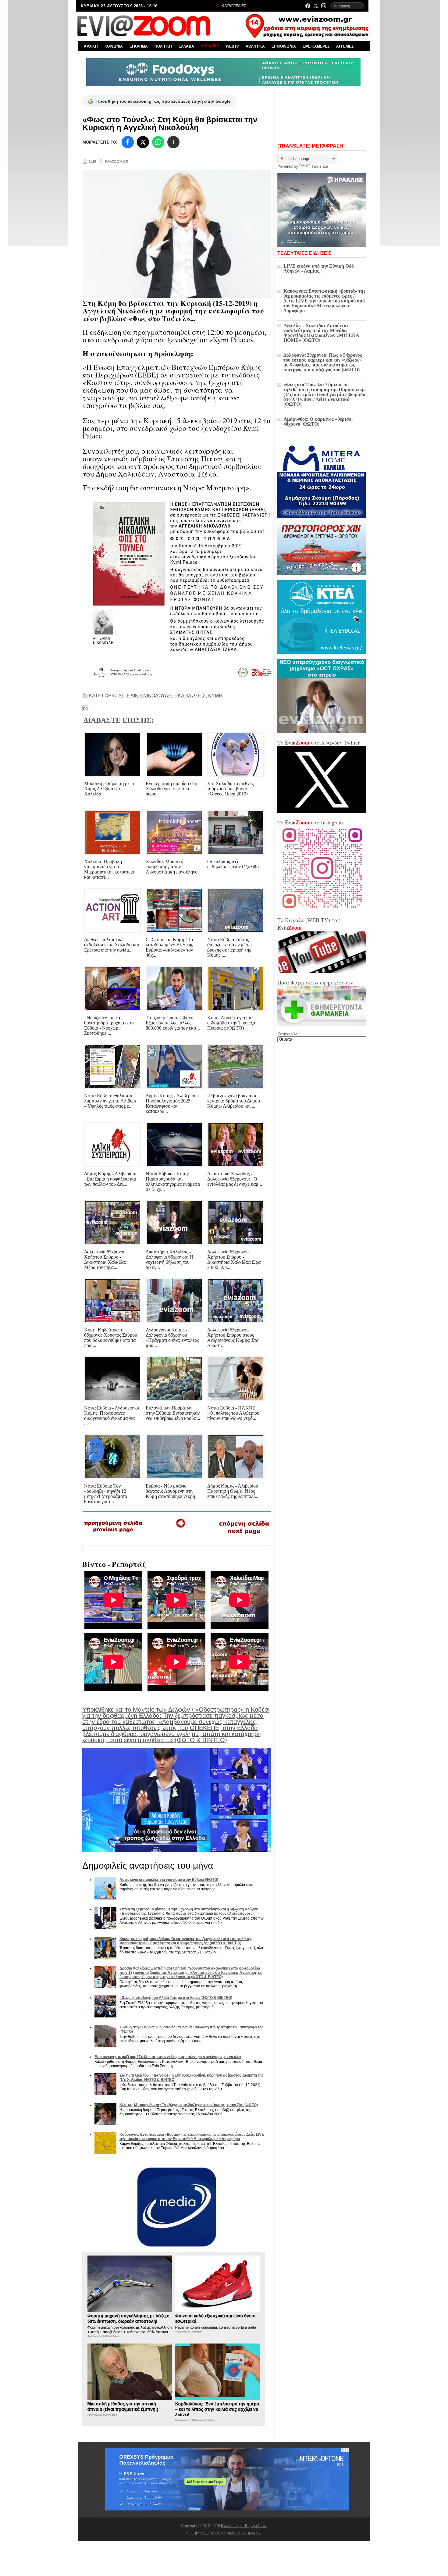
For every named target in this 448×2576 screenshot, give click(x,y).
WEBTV (232, 46)
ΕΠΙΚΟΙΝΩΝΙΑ (284, 46)
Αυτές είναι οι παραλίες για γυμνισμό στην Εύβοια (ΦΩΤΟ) (169, 1880)
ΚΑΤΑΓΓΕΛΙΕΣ (233, 6)
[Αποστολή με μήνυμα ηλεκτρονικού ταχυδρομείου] (85, 708)
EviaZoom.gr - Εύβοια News (244, 2526)
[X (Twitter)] (316, 6)
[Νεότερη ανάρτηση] (114, 1535)
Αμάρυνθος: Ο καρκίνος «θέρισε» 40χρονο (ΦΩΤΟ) (318, 422)
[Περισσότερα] (173, 142)
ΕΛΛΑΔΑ (186, 46)
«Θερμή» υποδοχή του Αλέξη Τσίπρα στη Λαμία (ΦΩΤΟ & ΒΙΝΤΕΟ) (176, 1998)
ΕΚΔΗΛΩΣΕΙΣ (190, 696)
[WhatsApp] (158, 142)
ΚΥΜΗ (215, 696)
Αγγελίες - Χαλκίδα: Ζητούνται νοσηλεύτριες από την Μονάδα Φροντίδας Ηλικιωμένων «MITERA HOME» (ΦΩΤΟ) (321, 333)
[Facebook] (308, 6)
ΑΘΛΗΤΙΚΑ (255, 46)
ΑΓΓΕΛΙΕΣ (345, 46)
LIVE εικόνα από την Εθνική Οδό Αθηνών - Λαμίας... (319, 268)
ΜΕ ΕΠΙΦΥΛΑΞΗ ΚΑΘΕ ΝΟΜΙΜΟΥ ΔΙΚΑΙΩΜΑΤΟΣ (223, 2533)
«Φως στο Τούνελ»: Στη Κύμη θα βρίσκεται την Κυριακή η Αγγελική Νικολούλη (170, 123)
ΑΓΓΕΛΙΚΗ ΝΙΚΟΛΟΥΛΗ (145, 696)
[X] (143, 142)
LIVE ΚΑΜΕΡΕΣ (316, 46)
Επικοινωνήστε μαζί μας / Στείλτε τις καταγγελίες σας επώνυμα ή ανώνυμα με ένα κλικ (168, 2057)
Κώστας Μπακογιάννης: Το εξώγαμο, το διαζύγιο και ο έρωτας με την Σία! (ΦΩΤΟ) (189, 2105)
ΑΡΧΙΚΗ (91, 46)
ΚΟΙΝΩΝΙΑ (114, 46)
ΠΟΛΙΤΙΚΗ (163, 46)
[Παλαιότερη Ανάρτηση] (244, 1535)
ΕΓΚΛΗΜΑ (139, 46)
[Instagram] (324, 6)
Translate (320, 166)
